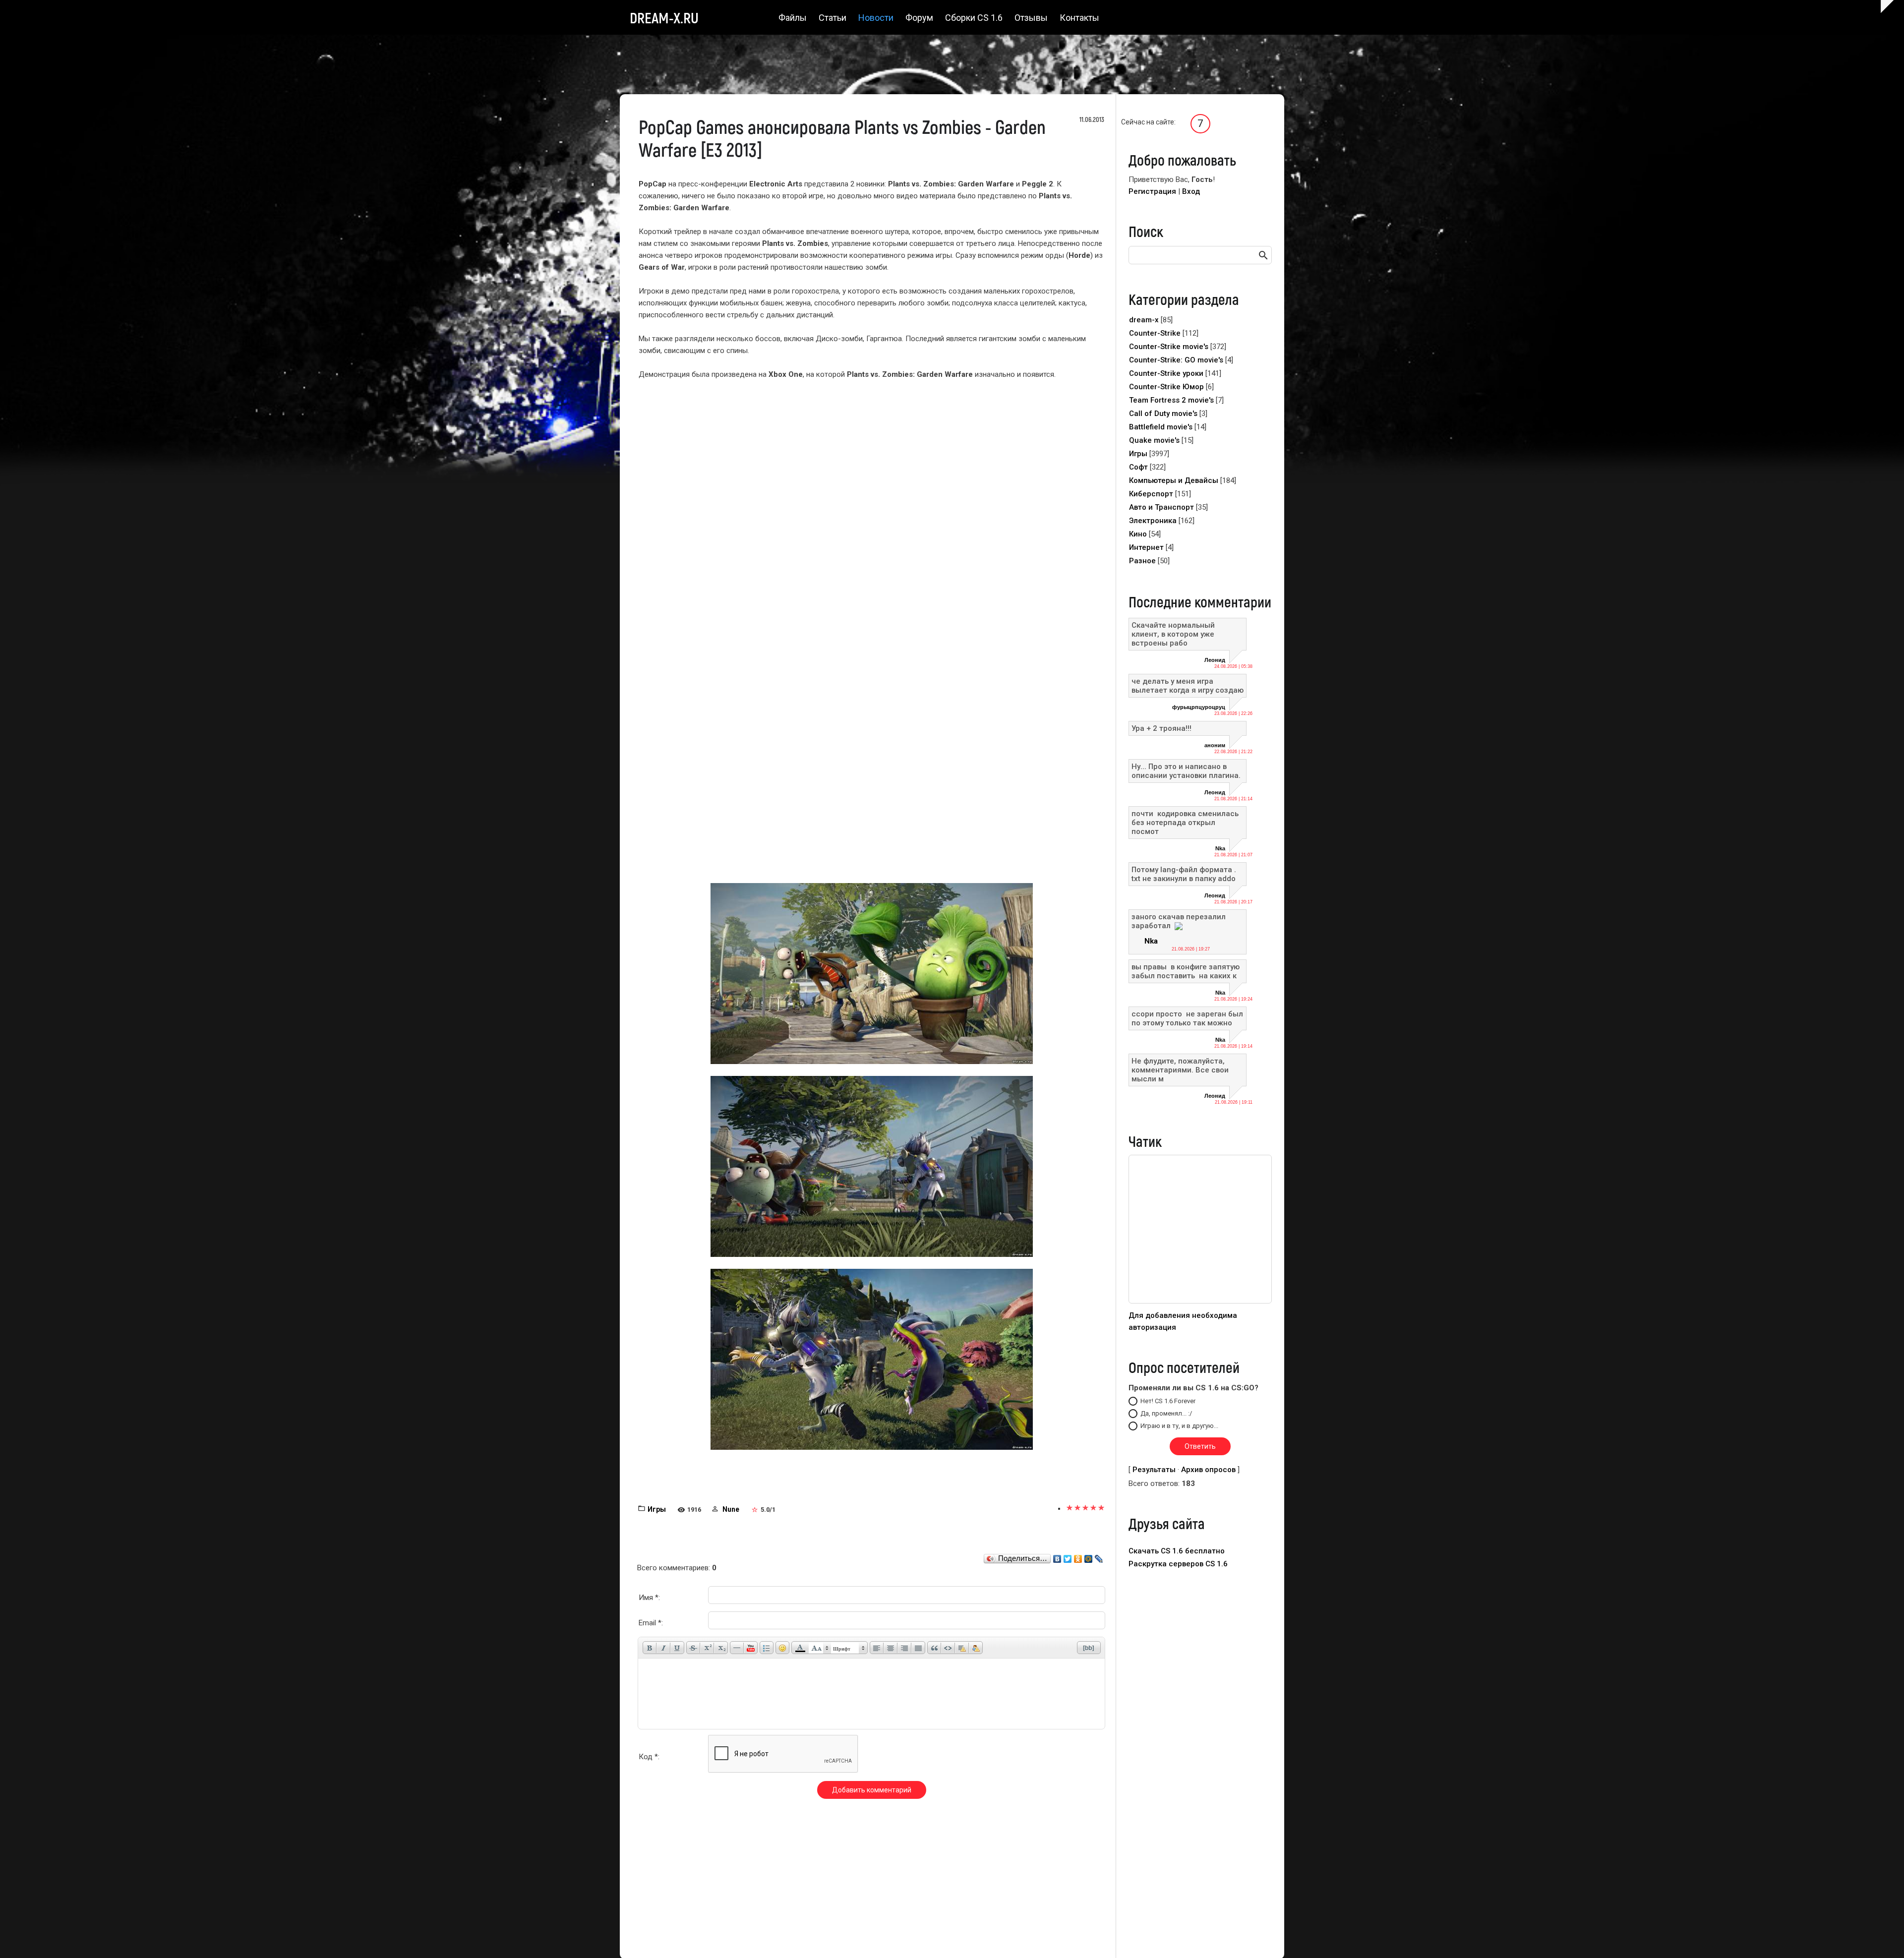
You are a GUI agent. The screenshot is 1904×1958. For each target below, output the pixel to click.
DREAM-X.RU (664, 17)
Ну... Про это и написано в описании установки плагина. (1186, 771)
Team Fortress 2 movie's (1171, 400)
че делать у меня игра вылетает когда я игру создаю (1188, 686)
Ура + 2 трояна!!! (1161, 728)
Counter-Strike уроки (1166, 373)
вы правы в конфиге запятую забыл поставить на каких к (1186, 971)
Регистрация (1152, 191)
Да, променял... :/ (1166, 1413)
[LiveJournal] (1099, 1556)
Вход (1191, 191)
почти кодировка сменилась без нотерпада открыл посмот (1186, 823)
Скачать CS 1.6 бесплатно (1177, 1551)
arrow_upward (1882, 1936)
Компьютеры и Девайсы (1174, 480)
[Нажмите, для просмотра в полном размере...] (872, 973)
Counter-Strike (1155, 333)
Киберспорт (1151, 494)
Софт (1138, 467)
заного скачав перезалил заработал (1179, 921)
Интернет (1146, 547)
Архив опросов (1208, 1470)
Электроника (1153, 521)
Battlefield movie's (1161, 427)
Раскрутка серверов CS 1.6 (1178, 1564)
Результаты (1154, 1470)
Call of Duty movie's (1163, 414)
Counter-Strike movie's (1169, 347)
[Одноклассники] (1078, 1556)
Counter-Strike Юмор (1166, 387)
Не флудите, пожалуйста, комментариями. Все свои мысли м (1180, 1070)
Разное (1142, 561)
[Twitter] (1068, 1556)
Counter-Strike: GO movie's (1176, 360)
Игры (657, 1509)
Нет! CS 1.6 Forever (1168, 1401)
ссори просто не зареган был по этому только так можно (1187, 1018)
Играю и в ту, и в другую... (1179, 1426)
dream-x (1144, 320)
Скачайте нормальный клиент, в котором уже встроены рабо (1173, 634)
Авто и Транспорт (1161, 507)
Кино (1138, 534)
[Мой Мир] (1089, 1556)
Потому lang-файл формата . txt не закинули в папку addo (1184, 874)
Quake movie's (1154, 440)
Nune (731, 1509)
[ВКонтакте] (1057, 1556)
